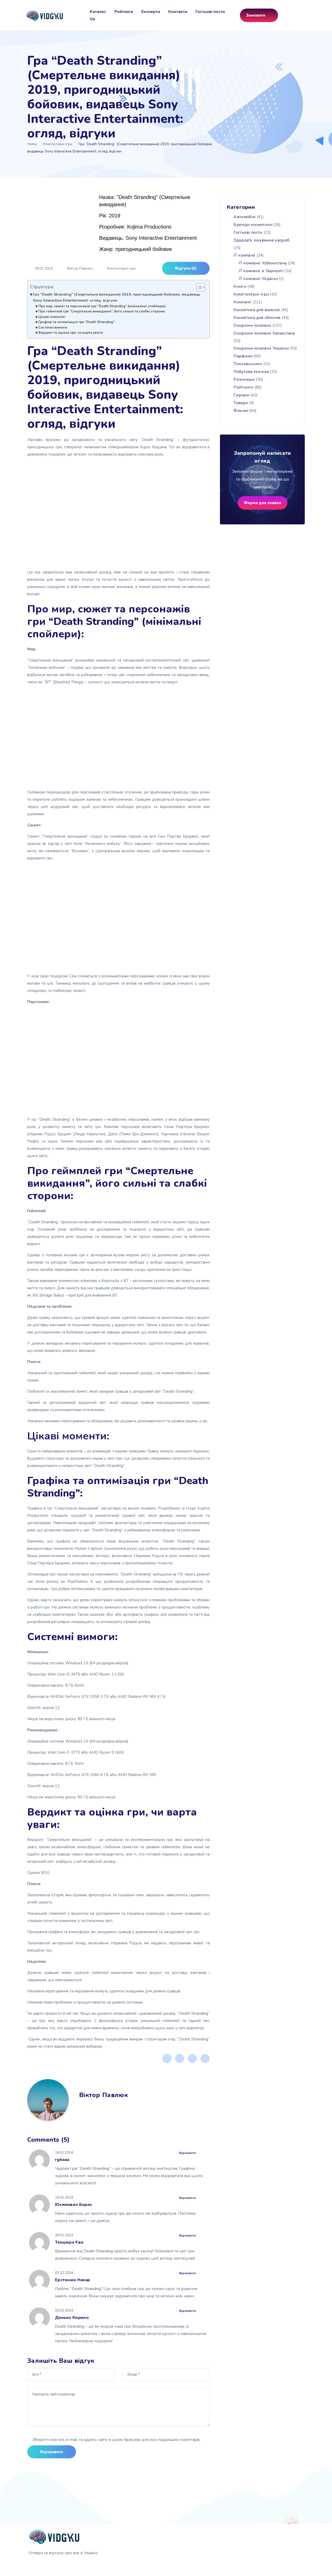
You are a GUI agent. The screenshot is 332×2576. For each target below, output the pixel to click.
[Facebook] (167, 2058)
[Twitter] (180, 2058)
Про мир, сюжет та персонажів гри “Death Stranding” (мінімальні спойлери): (102, 306)
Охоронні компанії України (261, 348)
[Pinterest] (192, 2058)
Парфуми (243, 356)
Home (32, 144)
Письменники (248, 364)
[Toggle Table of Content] (198, 287)
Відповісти (188, 2153)
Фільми (241, 411)
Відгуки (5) (186, 268)
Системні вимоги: (53, 328)
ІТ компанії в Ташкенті (261, 271)
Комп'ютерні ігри (58, 144)
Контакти (178, 12)
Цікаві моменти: (52, 317)
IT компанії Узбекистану (263, 263)
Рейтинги (124, 12)
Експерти (151, 12)
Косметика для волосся (257, 310)
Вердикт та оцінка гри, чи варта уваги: (71, 333)
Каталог (98, 12)
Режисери (244, 379)
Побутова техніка (251, 372)
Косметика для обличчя (257, 318)
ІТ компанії (244, 255)
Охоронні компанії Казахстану (264, 333)
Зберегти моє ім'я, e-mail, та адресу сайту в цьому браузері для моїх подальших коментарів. (116, 2440)
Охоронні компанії (252, 325)
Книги (240, 286)
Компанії (242, 302)
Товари (241, 403)
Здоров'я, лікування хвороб (261, 240)
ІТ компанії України (258, 279)
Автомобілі (244, 217)
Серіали (241, 395)
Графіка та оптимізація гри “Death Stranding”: (77, 322)
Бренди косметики (253, 225)
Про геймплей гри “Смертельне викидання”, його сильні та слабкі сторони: (102, 311)
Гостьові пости (210, 12)
